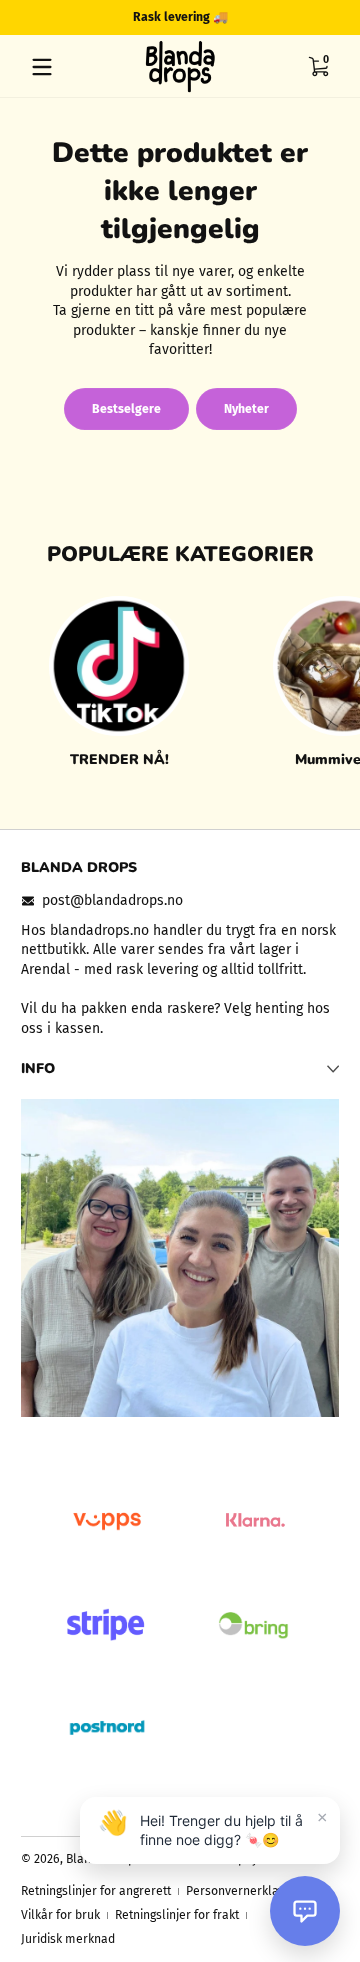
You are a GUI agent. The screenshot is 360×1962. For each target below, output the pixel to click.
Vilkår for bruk (60, 1915)
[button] (318, 67)
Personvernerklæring (244, 1891)
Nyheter (246, 409)
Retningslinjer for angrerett (96, 1891)
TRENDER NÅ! (119, 759)
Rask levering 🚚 (180, 17)
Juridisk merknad (68, 1939)
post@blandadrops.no (112, 900)
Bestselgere (126, 409)
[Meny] (42, 67)
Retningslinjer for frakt (177, 1915)
